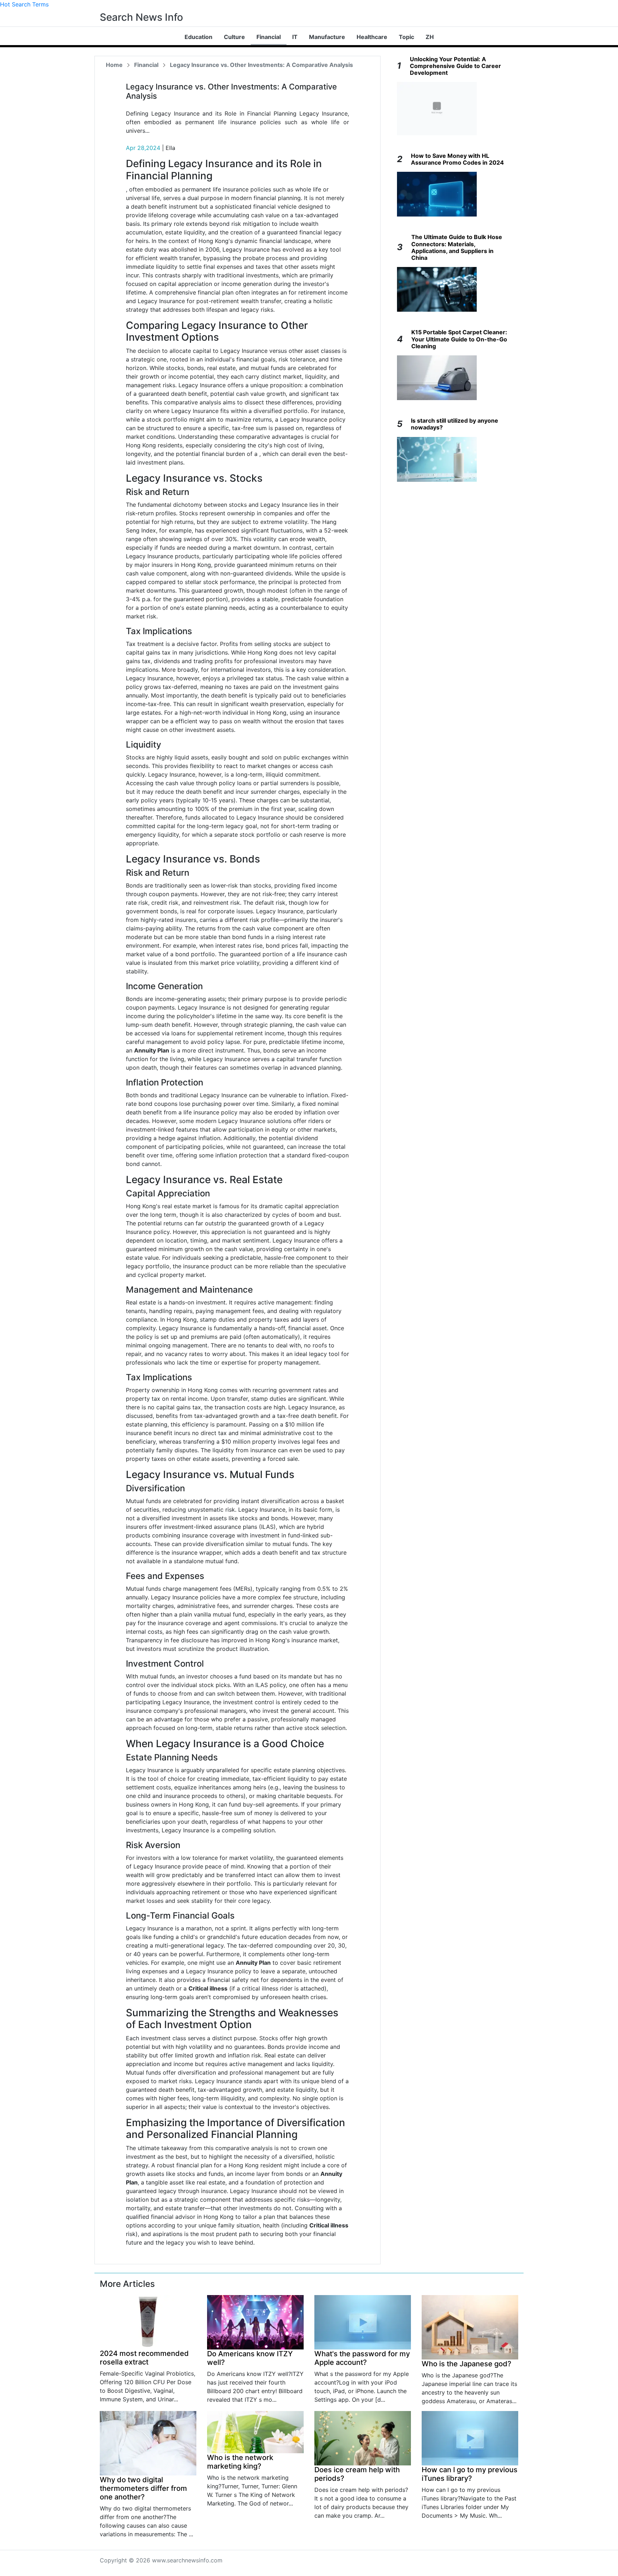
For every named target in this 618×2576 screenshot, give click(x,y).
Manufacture (327, 37)
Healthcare (372, 37)
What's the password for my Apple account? (362, 2358)
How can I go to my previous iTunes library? (470, 2474)
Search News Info (141, 17)
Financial (269, 37)
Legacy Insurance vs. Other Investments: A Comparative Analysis (261, 65)
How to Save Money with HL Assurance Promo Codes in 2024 (457, 159)
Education (198, 37)
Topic (406, 37)
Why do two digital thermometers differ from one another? (143, 2488)
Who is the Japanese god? (467, 2364)
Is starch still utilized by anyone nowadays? (455, 424)
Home (114, 65)
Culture (234, 37)
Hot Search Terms (24, 4)
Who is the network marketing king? (240, 2462)
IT (295, 37)
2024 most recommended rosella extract (144, 2358)
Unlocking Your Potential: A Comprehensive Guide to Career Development (455, 66)
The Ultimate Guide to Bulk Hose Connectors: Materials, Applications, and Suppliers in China (457, 247)
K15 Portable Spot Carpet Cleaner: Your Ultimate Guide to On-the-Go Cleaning (459, 339)
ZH (430, 37)
